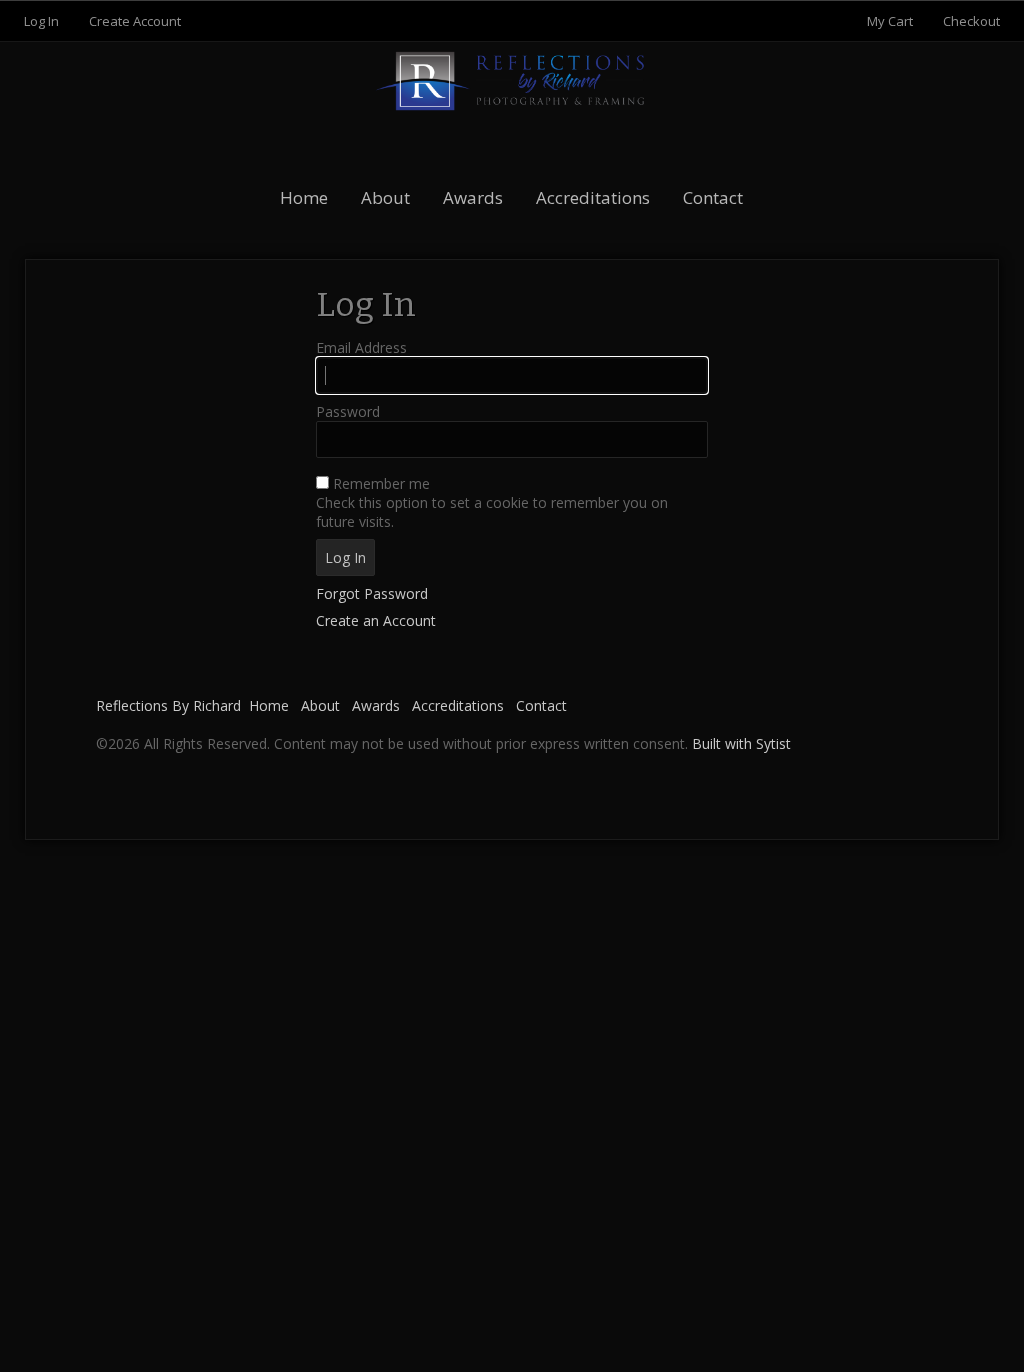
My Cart (891, 21)
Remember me (381, 483)
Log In (41, 21)
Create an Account (376, 620)
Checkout (971, 21)
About (385, 197)
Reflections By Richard (168, 705)
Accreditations (593, 197)
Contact (713, 197)
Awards (473, 197)
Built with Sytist (741, 743)
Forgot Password (372, 593)
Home (304, 197)
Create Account (135, 21)
